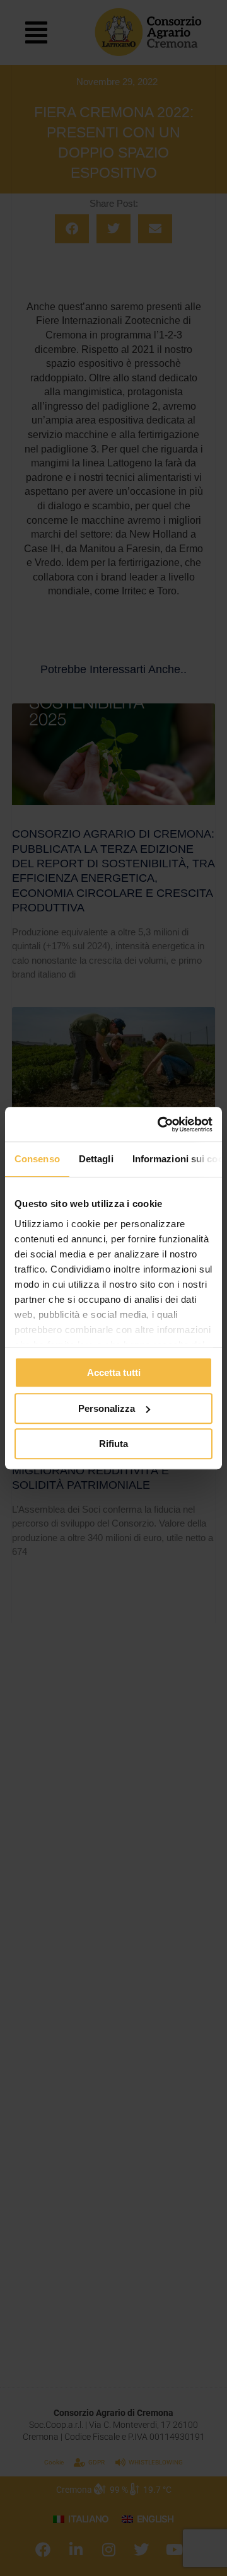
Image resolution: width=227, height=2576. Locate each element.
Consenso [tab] (37, 1159)
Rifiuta (113, 1444)
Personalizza (107, 1408)
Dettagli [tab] (96, 1159)
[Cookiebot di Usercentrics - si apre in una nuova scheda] (160, 1124)
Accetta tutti (114, 1372)
